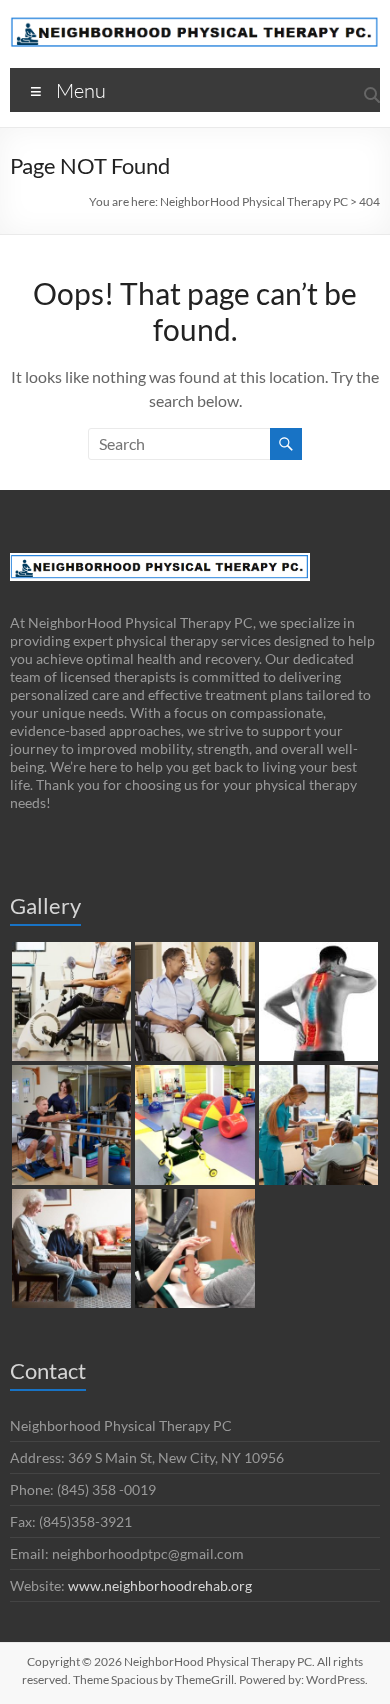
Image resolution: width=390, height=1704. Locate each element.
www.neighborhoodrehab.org (160, 1585)
